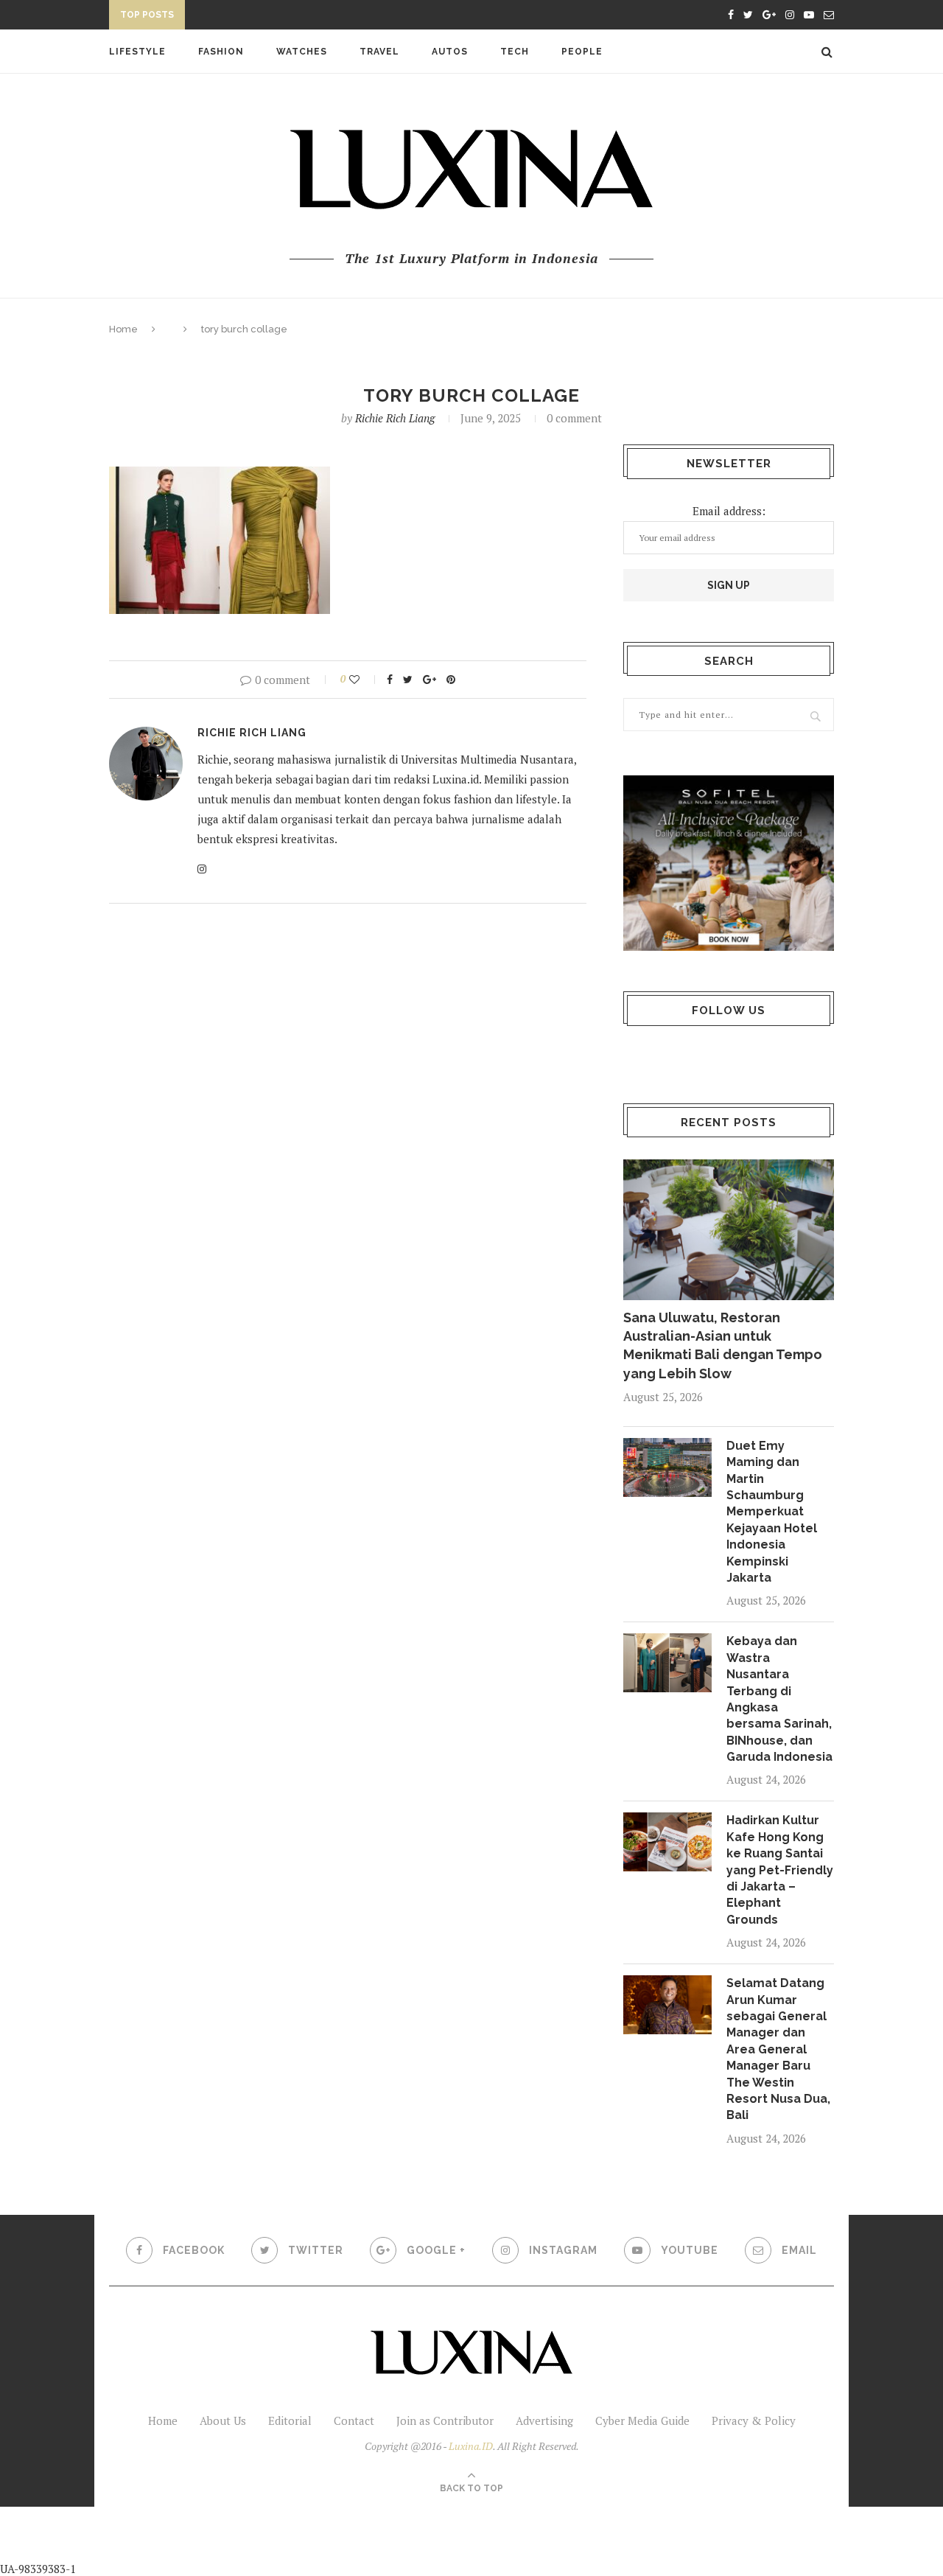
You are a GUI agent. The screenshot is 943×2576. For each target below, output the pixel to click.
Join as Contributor (445, 2420)
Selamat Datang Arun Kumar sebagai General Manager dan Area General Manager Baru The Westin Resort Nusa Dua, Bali (778, 2049)
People (582, 52)
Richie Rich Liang (395, 418)
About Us (223, 2420)
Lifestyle (137, 52)
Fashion (221, 52)
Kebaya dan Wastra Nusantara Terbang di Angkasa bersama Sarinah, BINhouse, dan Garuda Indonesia (779, 1699)
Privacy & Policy (754, 2420)
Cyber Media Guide (642, 2420)
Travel (379, 52)
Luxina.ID (471, 2446)
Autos (450, 52)
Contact (354, 2420)
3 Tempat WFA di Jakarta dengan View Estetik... (321, 17)
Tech (515, 52)
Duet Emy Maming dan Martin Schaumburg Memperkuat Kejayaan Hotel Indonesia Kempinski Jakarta (772, 1512)
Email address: (729, 511)
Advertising (544, 2420)
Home (123, 329)
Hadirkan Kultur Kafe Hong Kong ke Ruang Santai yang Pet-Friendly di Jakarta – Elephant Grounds (780, 1870)
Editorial (290, 2420)
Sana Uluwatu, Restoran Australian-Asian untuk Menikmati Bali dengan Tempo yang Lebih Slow (723, 1345)
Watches (302, 52)
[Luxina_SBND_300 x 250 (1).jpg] (729, 863)
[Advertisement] (347, 2540)
